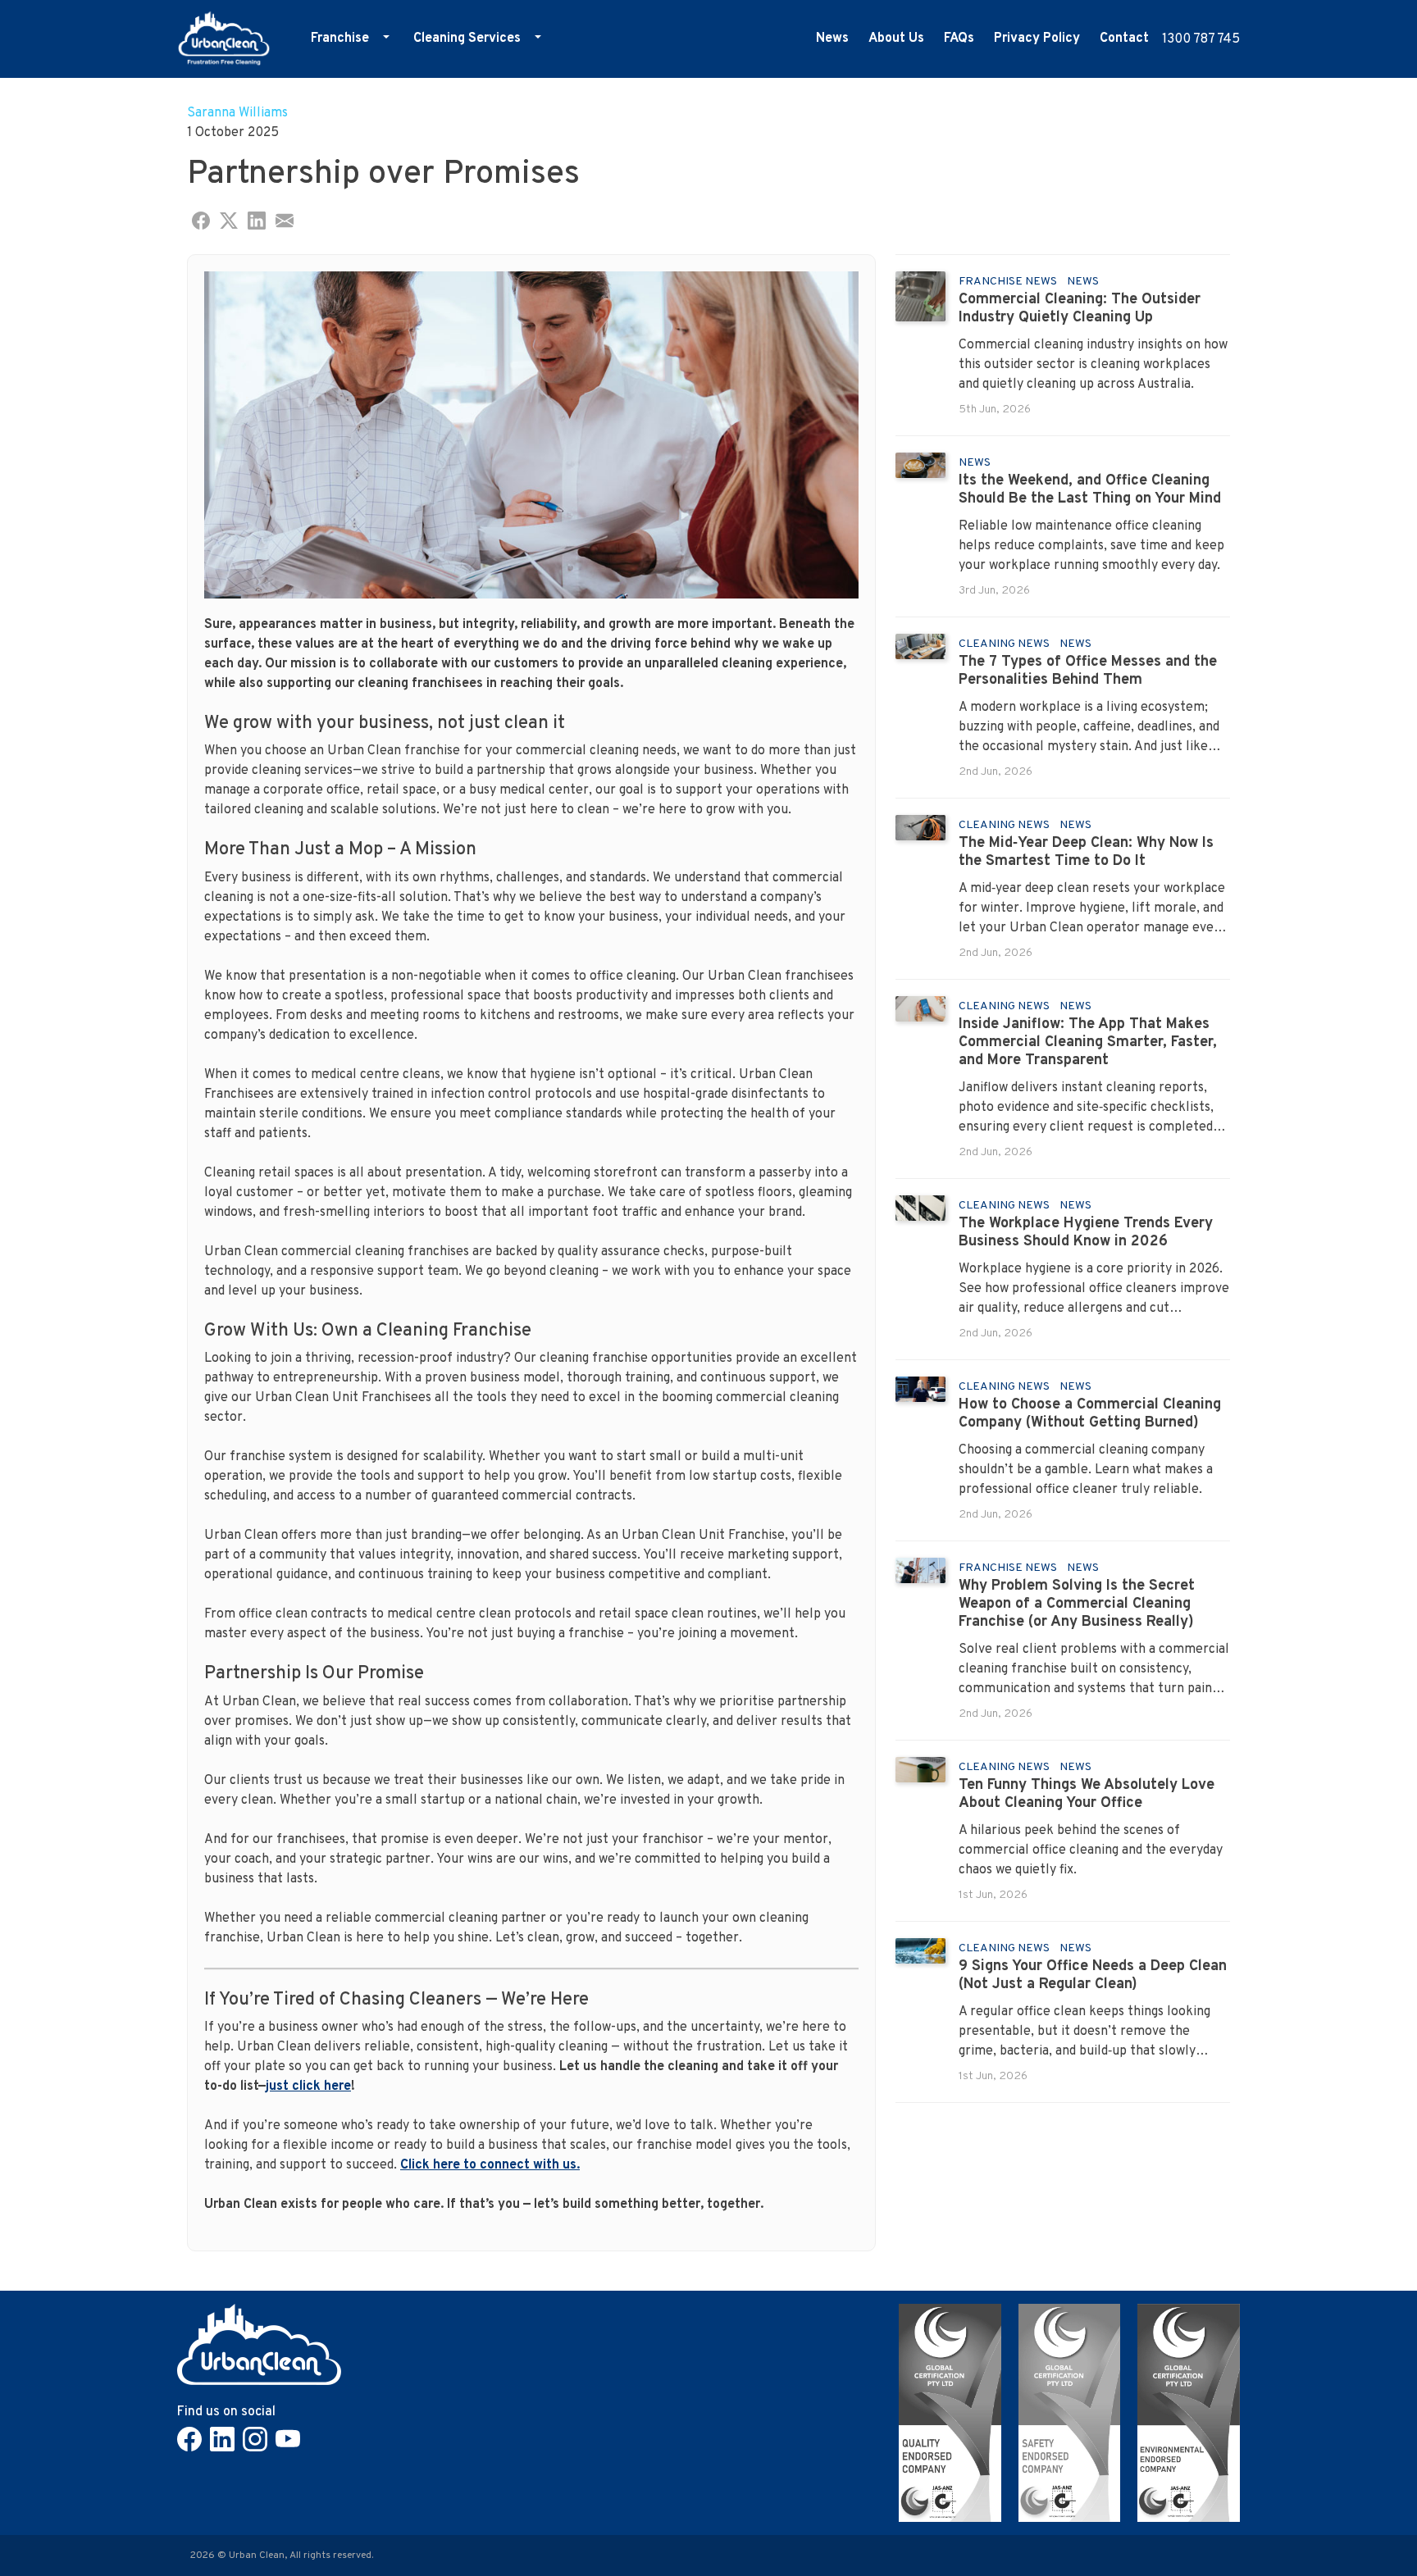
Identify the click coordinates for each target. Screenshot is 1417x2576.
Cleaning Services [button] (467, 39)
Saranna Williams (237, 113)
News (832, 39)
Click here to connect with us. (490, 2165)
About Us (896, 39)
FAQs (959, 39)
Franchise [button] (340, 39)
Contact (1124, 39)
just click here (308, 2087)
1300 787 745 (1201, 39)
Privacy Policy (1037, 39)
